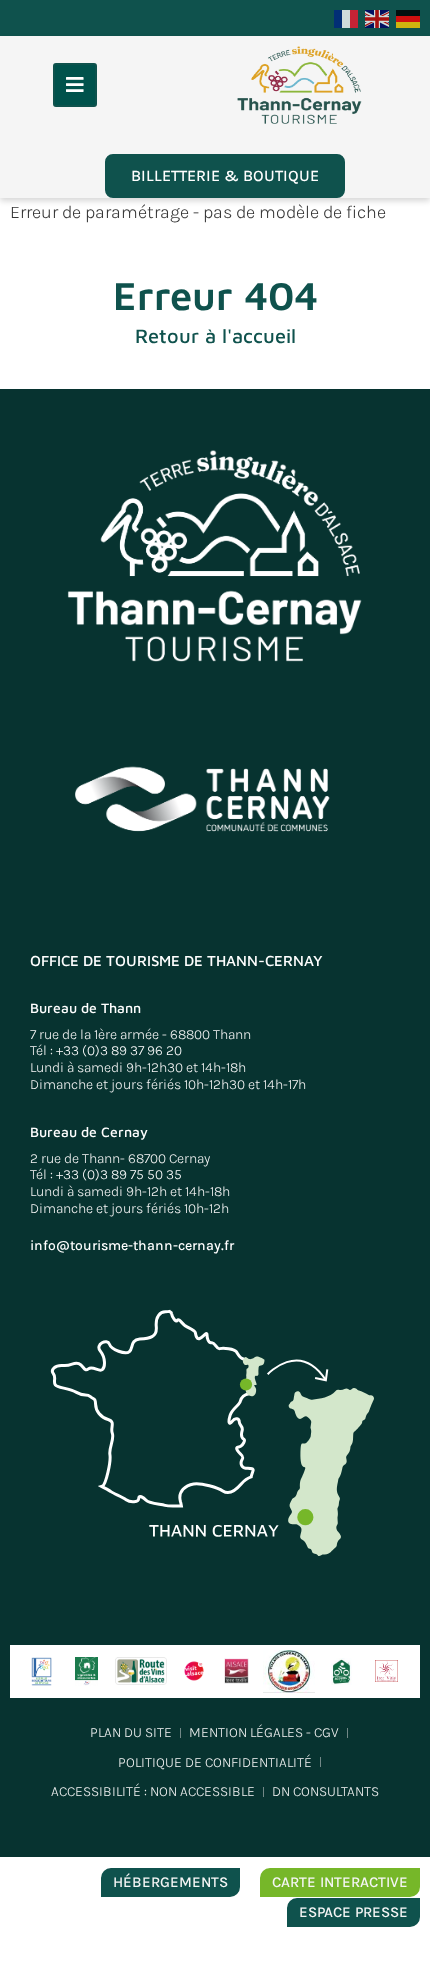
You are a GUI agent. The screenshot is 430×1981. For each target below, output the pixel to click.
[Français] (347, 17)
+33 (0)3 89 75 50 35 (119, 1174)
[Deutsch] (409, 17)
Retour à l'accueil (215, 335)
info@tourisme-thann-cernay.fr (132, 1245)
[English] (378, 17)
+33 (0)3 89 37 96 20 (119, 1050)
